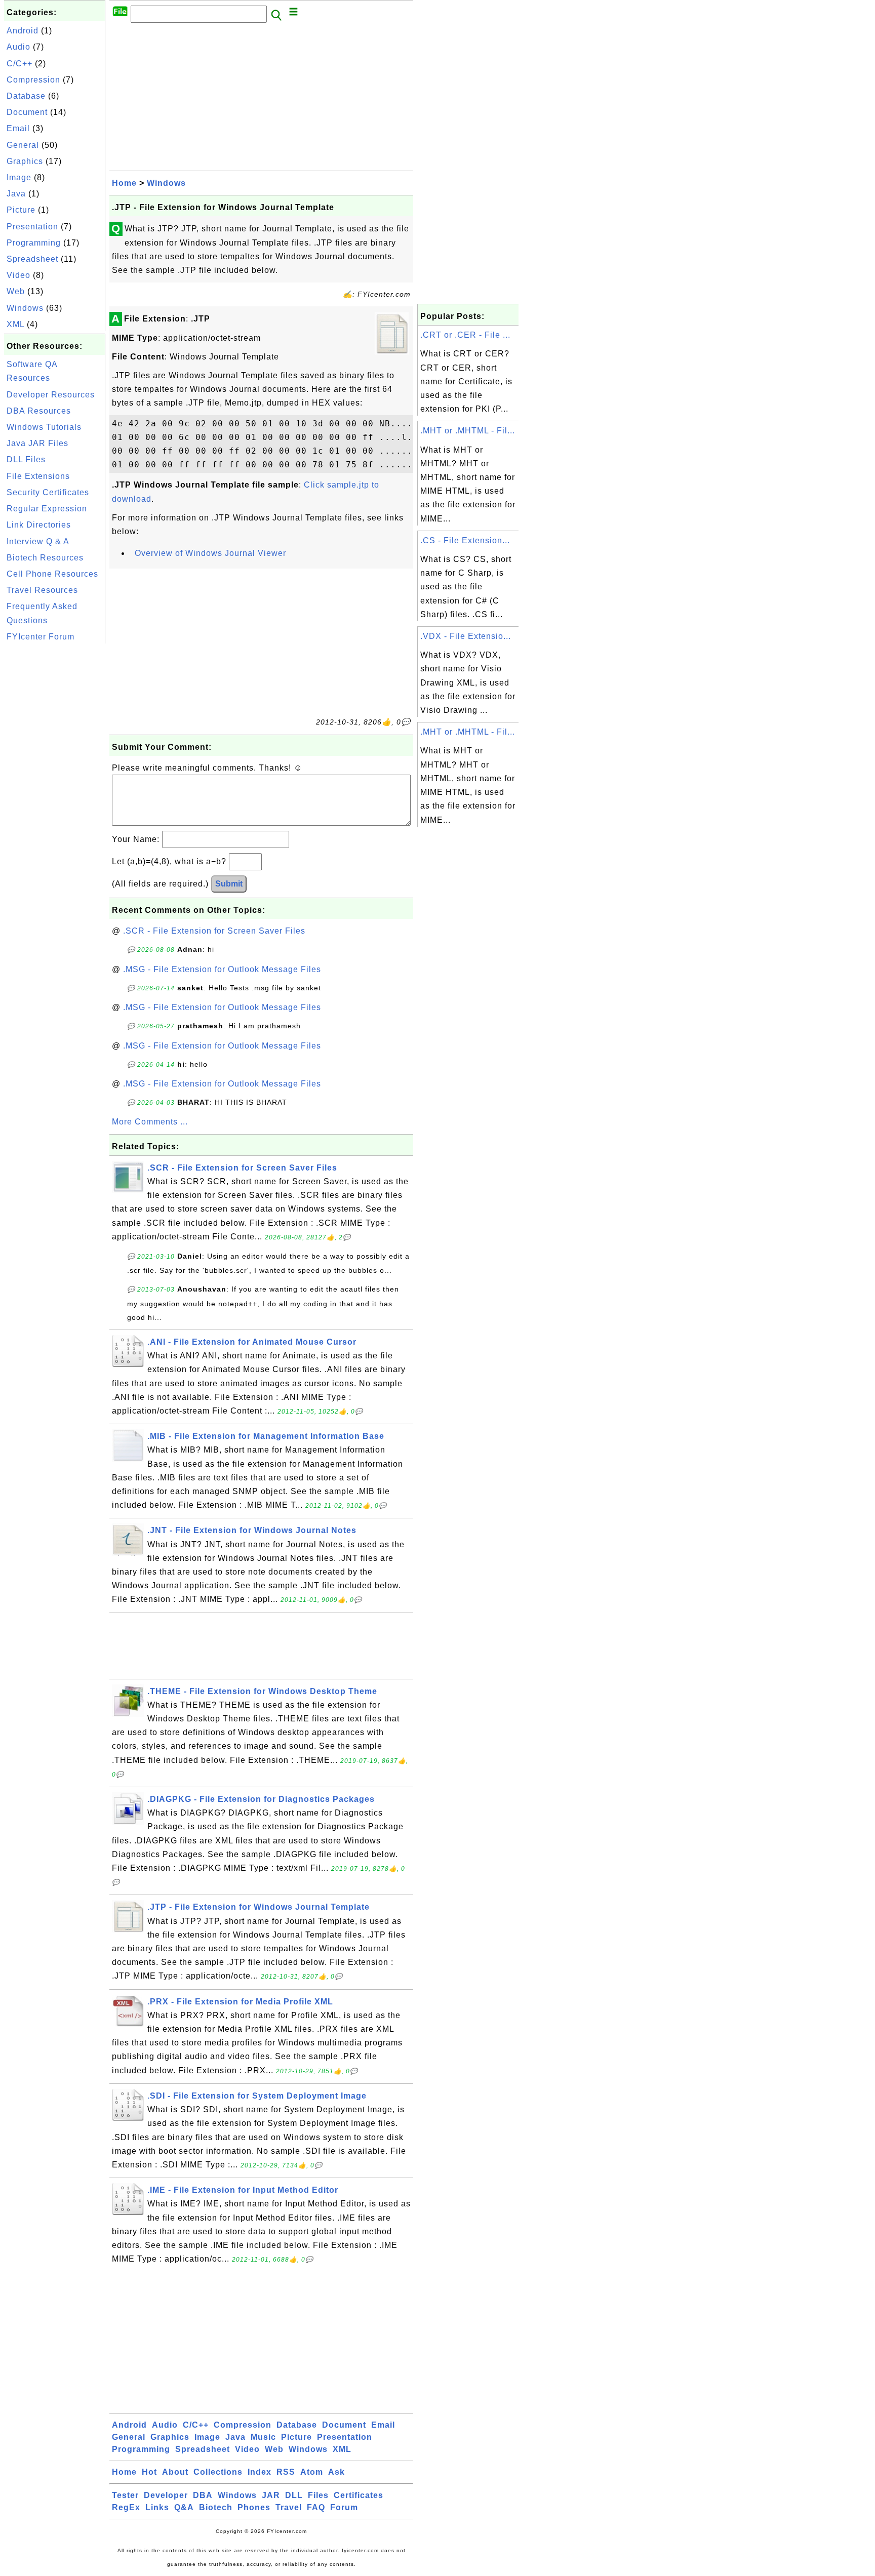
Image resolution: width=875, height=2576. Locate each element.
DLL (294, 2495)
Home (124, 183)
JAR (271, 2495)
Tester (125, 2495)
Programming (34, 243)
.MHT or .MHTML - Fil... (468, 431)
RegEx (126, 2507)
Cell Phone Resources (52, 574)
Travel (289, 2507)
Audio (18, 47)
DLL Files (26, 459)
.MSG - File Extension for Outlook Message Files (222, 969)
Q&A (184, 2507)
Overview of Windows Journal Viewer (210, 553)
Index (260, 2472)
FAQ (316, 2507)
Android (23, 31)
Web (16, 291)
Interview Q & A (38, 541)
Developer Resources (51, 395)
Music (263, 2437)
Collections (218, 2472)
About (175, 2472)
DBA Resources (39, 411)
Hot (149, 2472)
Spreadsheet (32, 259)
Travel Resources (42, 590)
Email (18, 128)
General (23, 145)
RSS (286, 2472)
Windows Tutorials (44, 427)
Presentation (32, 227)
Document (27, 112)
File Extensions (38, 476)
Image (19, 177)
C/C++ (19, 64)
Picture (21, 210)
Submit (229, 884)
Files (318, 2495)
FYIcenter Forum (41, 637)
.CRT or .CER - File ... (465, 335)
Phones (254, 2507)
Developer (166, 2495)
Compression (33, 80)
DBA (203, 2495)
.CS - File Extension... (465, 540)
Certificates (359, 2495)
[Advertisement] (55, 798)
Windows (25, 308)
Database (26, 96)
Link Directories (39, 525)
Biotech (216, 2507)
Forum (344, 2507)
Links (157, 2507)
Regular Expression (47, 509)
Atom (312, 2472)
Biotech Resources (45, 558)
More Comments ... (150, 1122)
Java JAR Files (37, 443)
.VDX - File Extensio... (466, 636)
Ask (336, 2472)
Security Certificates (48, 492)
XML (15, 324)
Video (18, 275)
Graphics (25, 161)
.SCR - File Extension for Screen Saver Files (214, 931)
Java (16, 194)
